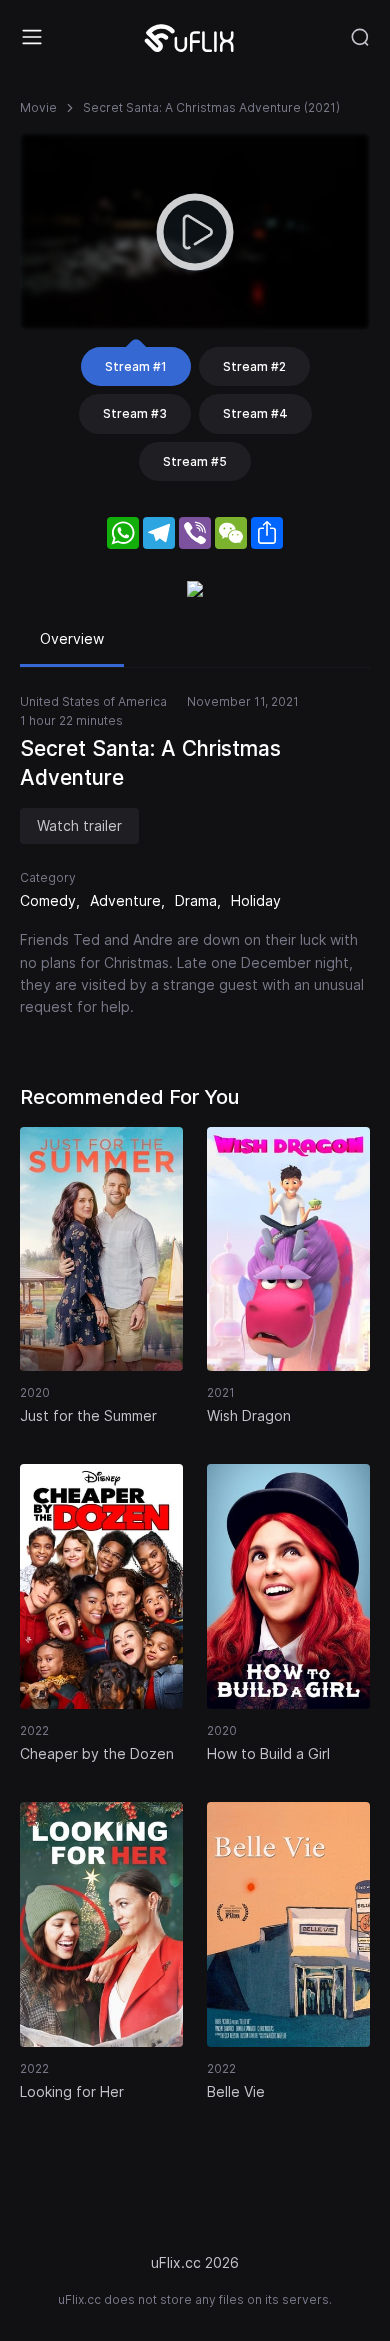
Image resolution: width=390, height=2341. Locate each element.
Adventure (125, 900)
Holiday (256, 900)
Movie (38, 107)
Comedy (48, 900)
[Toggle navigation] (32, 37)
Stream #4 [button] (255, 413)
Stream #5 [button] (195, 461)
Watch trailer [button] (79, 825)
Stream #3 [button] (135, 413)
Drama (196, 900)
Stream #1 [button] (136, 366)
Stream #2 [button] (254, 366)
